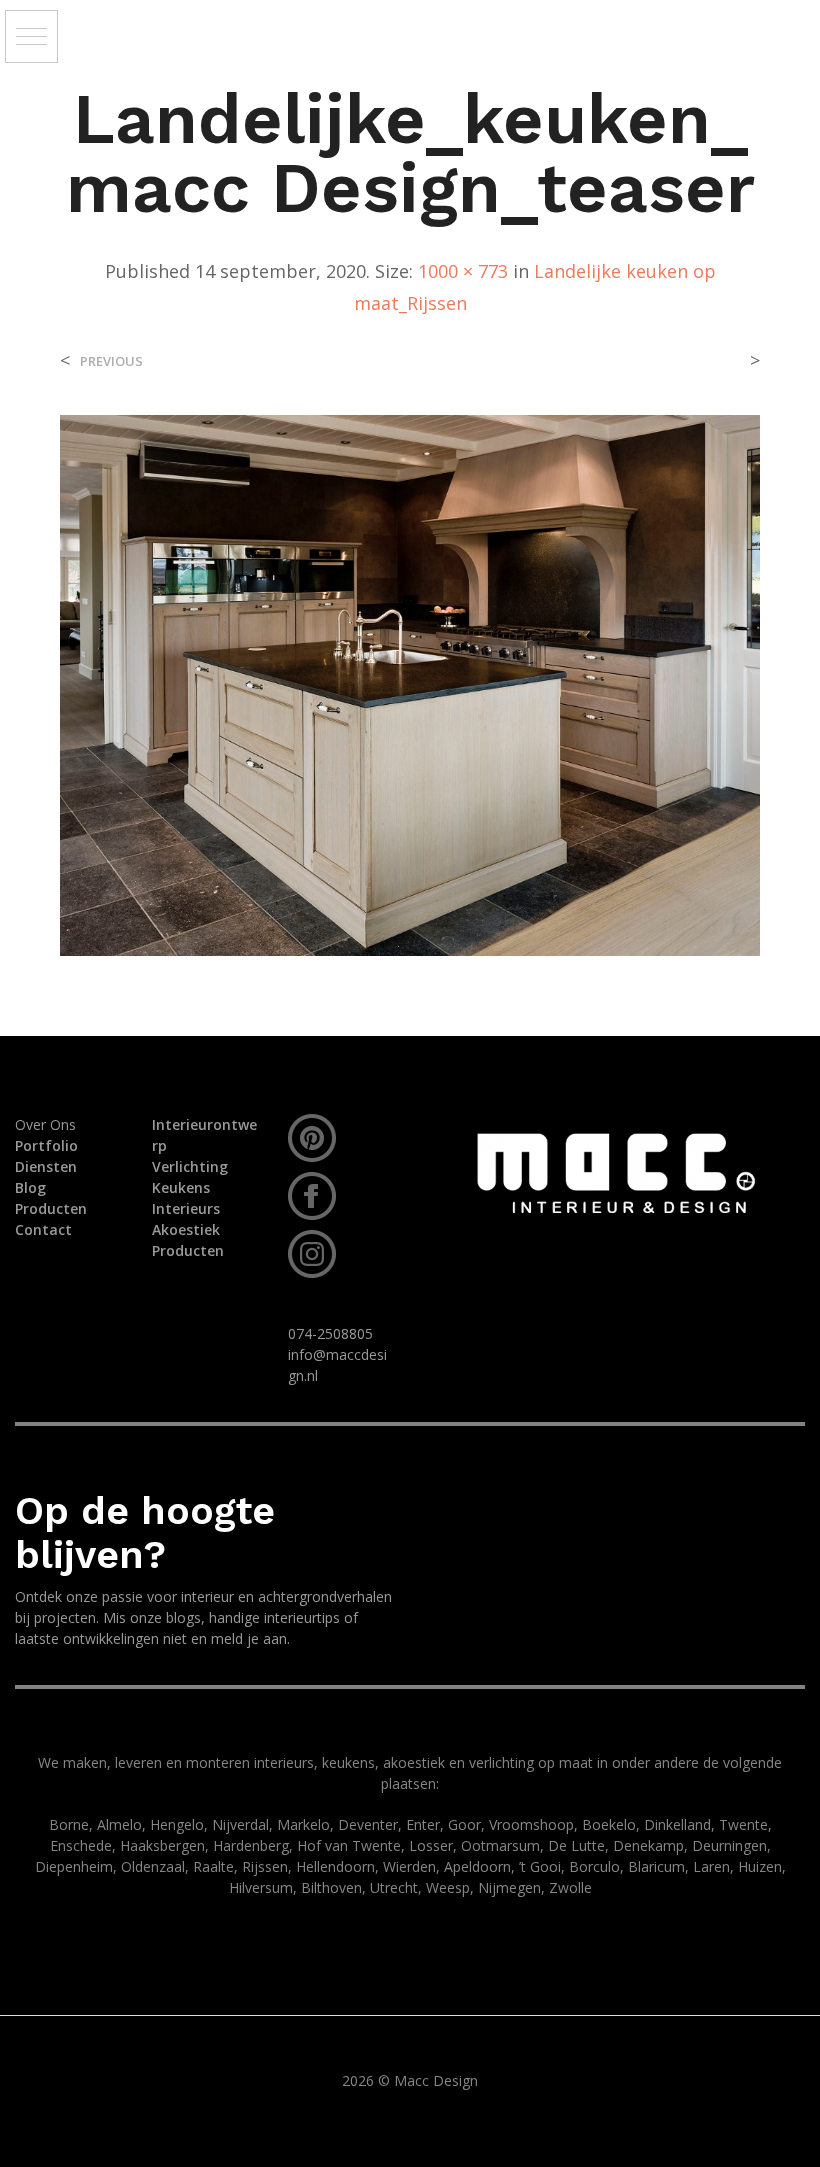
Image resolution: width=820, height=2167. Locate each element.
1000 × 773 (463, 271)
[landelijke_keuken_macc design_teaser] (410, 684)
